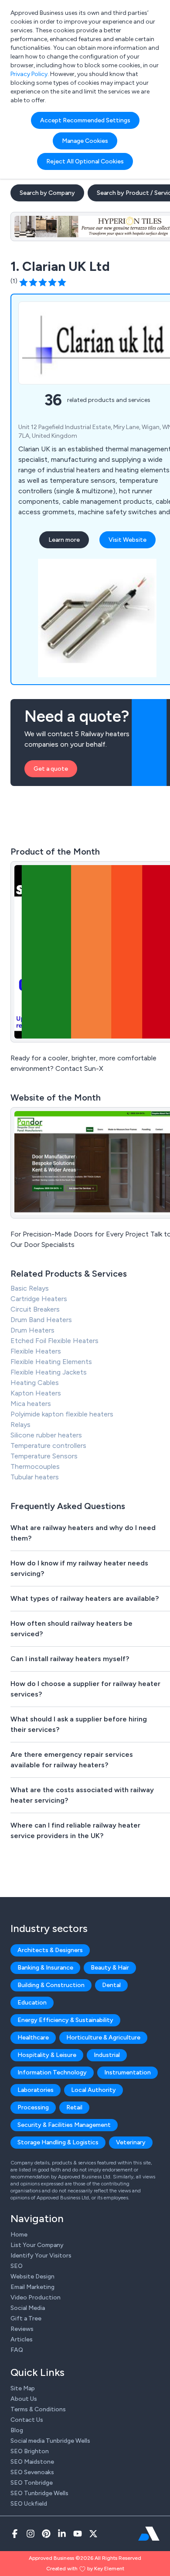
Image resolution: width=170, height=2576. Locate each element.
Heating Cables (35, 1383)
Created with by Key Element (85, 2569)
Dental (111, 1985)
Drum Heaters (32, 1330)
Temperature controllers (48, 1446)
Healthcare (33, 2038)
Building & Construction (51, 1985)
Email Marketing (32, 2287)
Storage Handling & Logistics (58, 2142)
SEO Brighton (30, 2451)
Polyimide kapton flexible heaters (62, 1414)
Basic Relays (30, 1288)
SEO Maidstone (32, 2462)
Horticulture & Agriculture (103, 2038)
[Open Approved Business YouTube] (78, 2534)
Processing (33, 2107)
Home (19, 2235)
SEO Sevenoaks (32, 2472)
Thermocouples (35, 1466)
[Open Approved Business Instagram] (31, 2534)
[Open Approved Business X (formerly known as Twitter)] (93, 2534)
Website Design (32, 2277)
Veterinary (131, 2142)
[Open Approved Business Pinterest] (46, 2534)
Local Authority (93, 2090)
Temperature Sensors (44, 1456)
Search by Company (47, 193)
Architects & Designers (50, 1950)
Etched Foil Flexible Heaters (54, 1341)
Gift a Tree (26, 2318)
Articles (22, 2339)
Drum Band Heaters (41, 1320)
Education (32, 2003)
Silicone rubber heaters (46, 1435)
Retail (74, 2107)
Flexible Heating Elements (51, 1362)
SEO (17, 2266)
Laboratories (36, 2090)
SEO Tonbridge (32, 2483)
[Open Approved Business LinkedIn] (62, 2534)
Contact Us (27, 2420)
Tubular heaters (35, 1477)
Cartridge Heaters (39, 1299)
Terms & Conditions (38, 2409)
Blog (17, 2430)
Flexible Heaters (36, 1351)
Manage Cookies (85, 141)
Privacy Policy (29, 74)
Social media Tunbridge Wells (50, 2441)
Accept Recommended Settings (85, 120)
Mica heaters (31, 1404)
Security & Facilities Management (64, 2125)
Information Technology (52, 2072)
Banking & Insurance (45, 1968)
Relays (20, 1425)
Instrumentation (127, 2072)
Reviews (22, 2329)
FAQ (17, 2350)
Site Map (23, 2388)
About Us (24, 2399)
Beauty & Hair (110, 1968)
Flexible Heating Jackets (49, 1372)
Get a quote (51, 769)
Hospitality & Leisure (47, 2055)
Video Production (36, 2297)
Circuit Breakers (35, 1309)
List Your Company (37, 2245)
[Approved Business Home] (149, 2534)
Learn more (64, 540)
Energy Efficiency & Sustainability (65, 2020)
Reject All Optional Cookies (85, 161)
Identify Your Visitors (41, 2256)
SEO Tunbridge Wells (39, 2493)
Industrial (107, 2055)
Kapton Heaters (36, 1393)
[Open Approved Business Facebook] (15, 2534)
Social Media (28, 2308)
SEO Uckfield (29, 2504)
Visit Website (127, 540)
